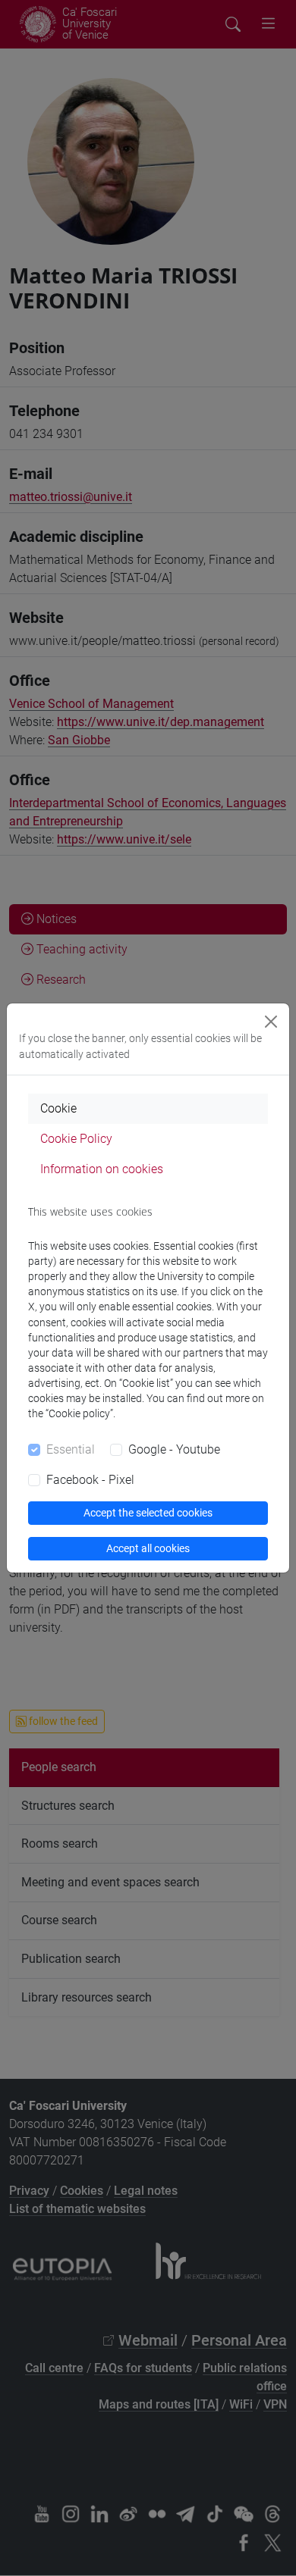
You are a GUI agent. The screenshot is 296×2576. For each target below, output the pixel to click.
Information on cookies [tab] (102, 1169)
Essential (71, 1449)
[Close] (271, 1022)
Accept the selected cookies (148, 1513)
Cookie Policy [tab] (76, 1139)
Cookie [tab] (58, 1108)
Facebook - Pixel (90, 1480)
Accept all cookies (148, 1548)
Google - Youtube (174, 1449)
